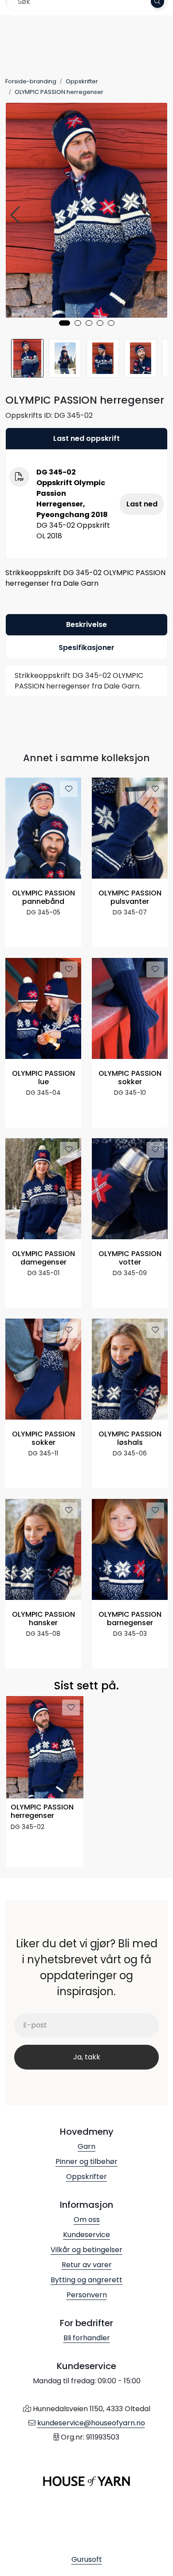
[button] (65, 323)
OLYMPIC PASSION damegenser (43, 1258)
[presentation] (16, 215)
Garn (86, 2146)
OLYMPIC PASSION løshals (130, 1439)
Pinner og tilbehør (86, 2162)
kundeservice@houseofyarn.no (91, 2423)
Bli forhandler (87, 2338)
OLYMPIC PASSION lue (43, 1078)
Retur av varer (87, 2265)
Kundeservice (86, 2235)
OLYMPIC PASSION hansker (43, 1619)
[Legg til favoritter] (69, 789)
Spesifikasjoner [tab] (86, 648)
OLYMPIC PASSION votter (130, 1258)
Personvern (87, 2295)
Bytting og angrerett (86, 2280)
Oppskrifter (86, 2177)
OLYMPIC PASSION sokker (130, 1078)
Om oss (87, 2220)
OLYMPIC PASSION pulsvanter (130, 898)
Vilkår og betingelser (86, 2250)
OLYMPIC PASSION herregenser (42, 1812)
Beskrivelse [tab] (86, 625)
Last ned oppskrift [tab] (86, 438)
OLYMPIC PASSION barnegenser (130, 1619)
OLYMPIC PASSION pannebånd (43, 898)
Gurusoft (87, 2559)
